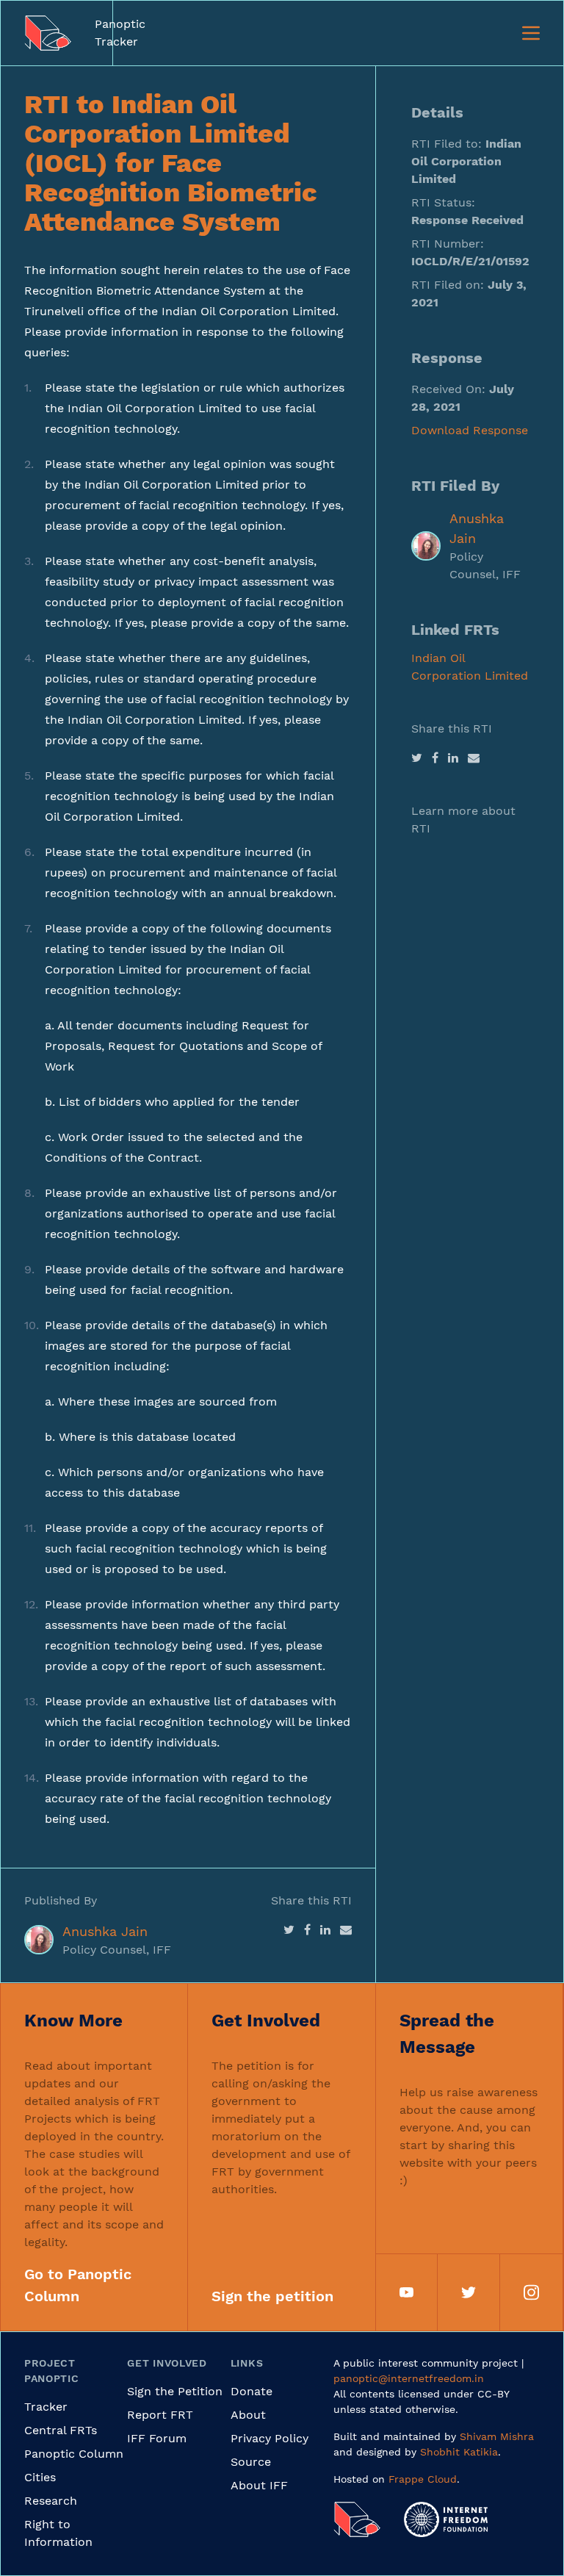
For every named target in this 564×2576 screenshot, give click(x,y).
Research (51, 2501)
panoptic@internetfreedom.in (409, 2378)
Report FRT (160, 2415)
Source (251, 2462)
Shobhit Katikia (459, 2452)
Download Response (470, 430)
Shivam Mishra (497, 2436)
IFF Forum (157, 2438)
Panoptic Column (74, 2454)
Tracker (46, 2407)
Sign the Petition (175, 2391)
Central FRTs (61, 2430)
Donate (252, 2391)
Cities (40, 2477)
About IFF (259, 2485)
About (248, 2415)
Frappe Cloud (423, 2479)
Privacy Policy (270, 2438)
